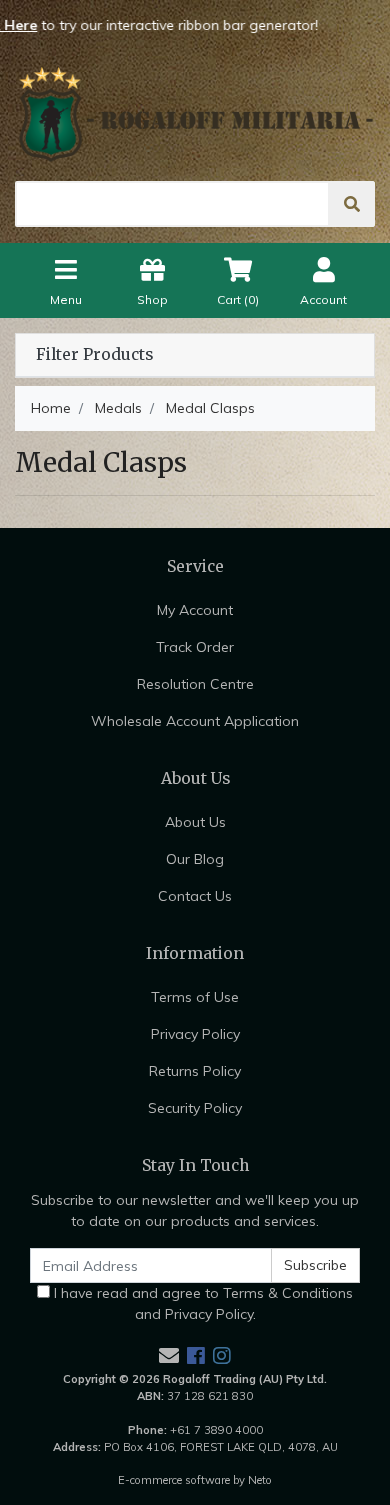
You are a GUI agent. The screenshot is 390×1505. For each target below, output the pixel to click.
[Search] (352, 204)
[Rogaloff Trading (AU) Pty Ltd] (195, 114)
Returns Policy (195, 1071)
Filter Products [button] (94, 355)
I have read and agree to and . (201, 1303)
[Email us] (169, 1355)
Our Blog (195, 859)
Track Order (195, 647)
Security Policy (195, 1108)
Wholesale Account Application (195, 721)
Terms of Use (195, 997)
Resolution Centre (195, 684)
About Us (195, 822)
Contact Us (195, 896)
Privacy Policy (195, 1034)
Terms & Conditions (288, 1293)
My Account (195, 610)
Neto (260, 1480)
